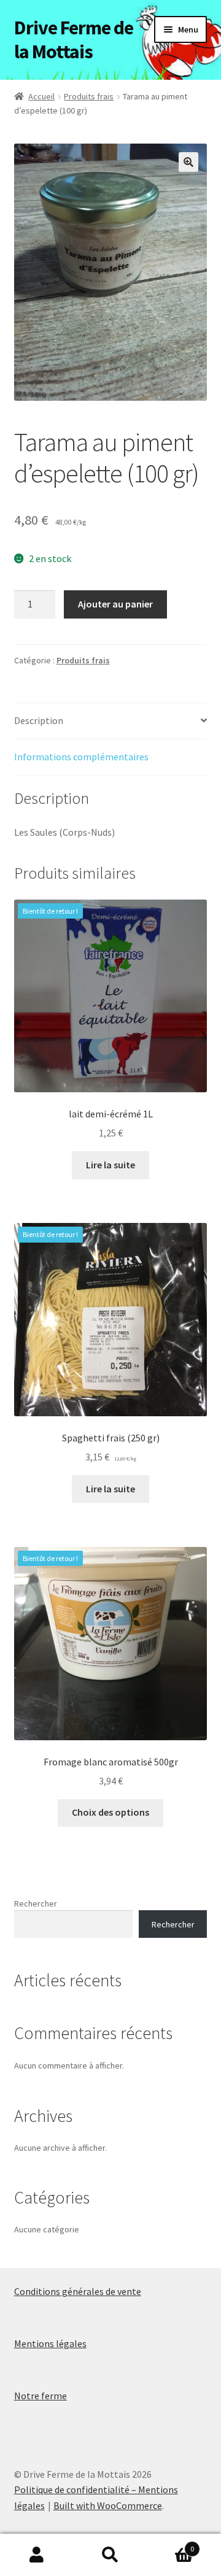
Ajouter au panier (115, 604)
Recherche (110, 2555)
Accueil (41, 96)
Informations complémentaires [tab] (81, 757)
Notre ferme (41, 2396)
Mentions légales (50, 2343)
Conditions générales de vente (78, 2291)
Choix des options (110, 1812)
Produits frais (89, 96)
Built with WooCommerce (108, 2505)
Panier (171, 2544)
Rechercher (36, 1903)
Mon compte (37, 2555)
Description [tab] (39, 720)
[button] (188, 162)
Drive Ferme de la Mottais (74, 40)
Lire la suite (110, 1165)
